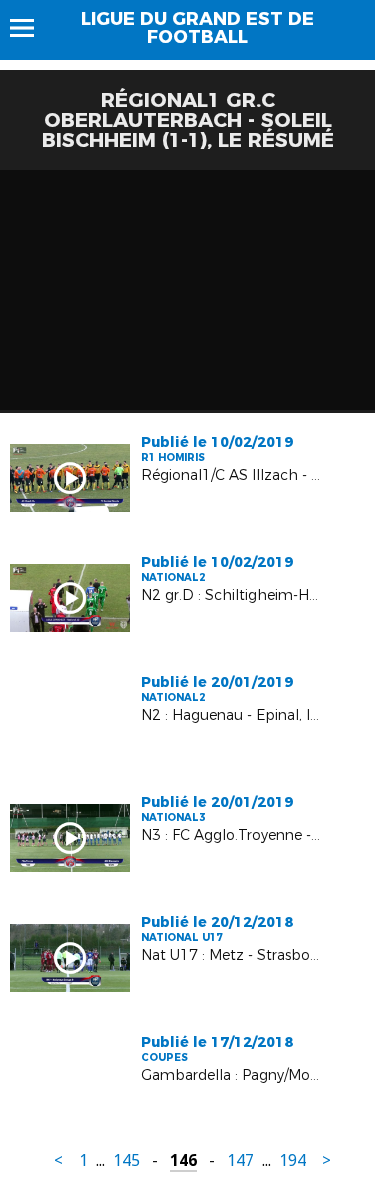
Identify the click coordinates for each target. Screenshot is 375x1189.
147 (240, 1160)
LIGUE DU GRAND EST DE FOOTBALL (197, 28)
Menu (31, 28)
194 (292, 1160)
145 (126, 1160)
